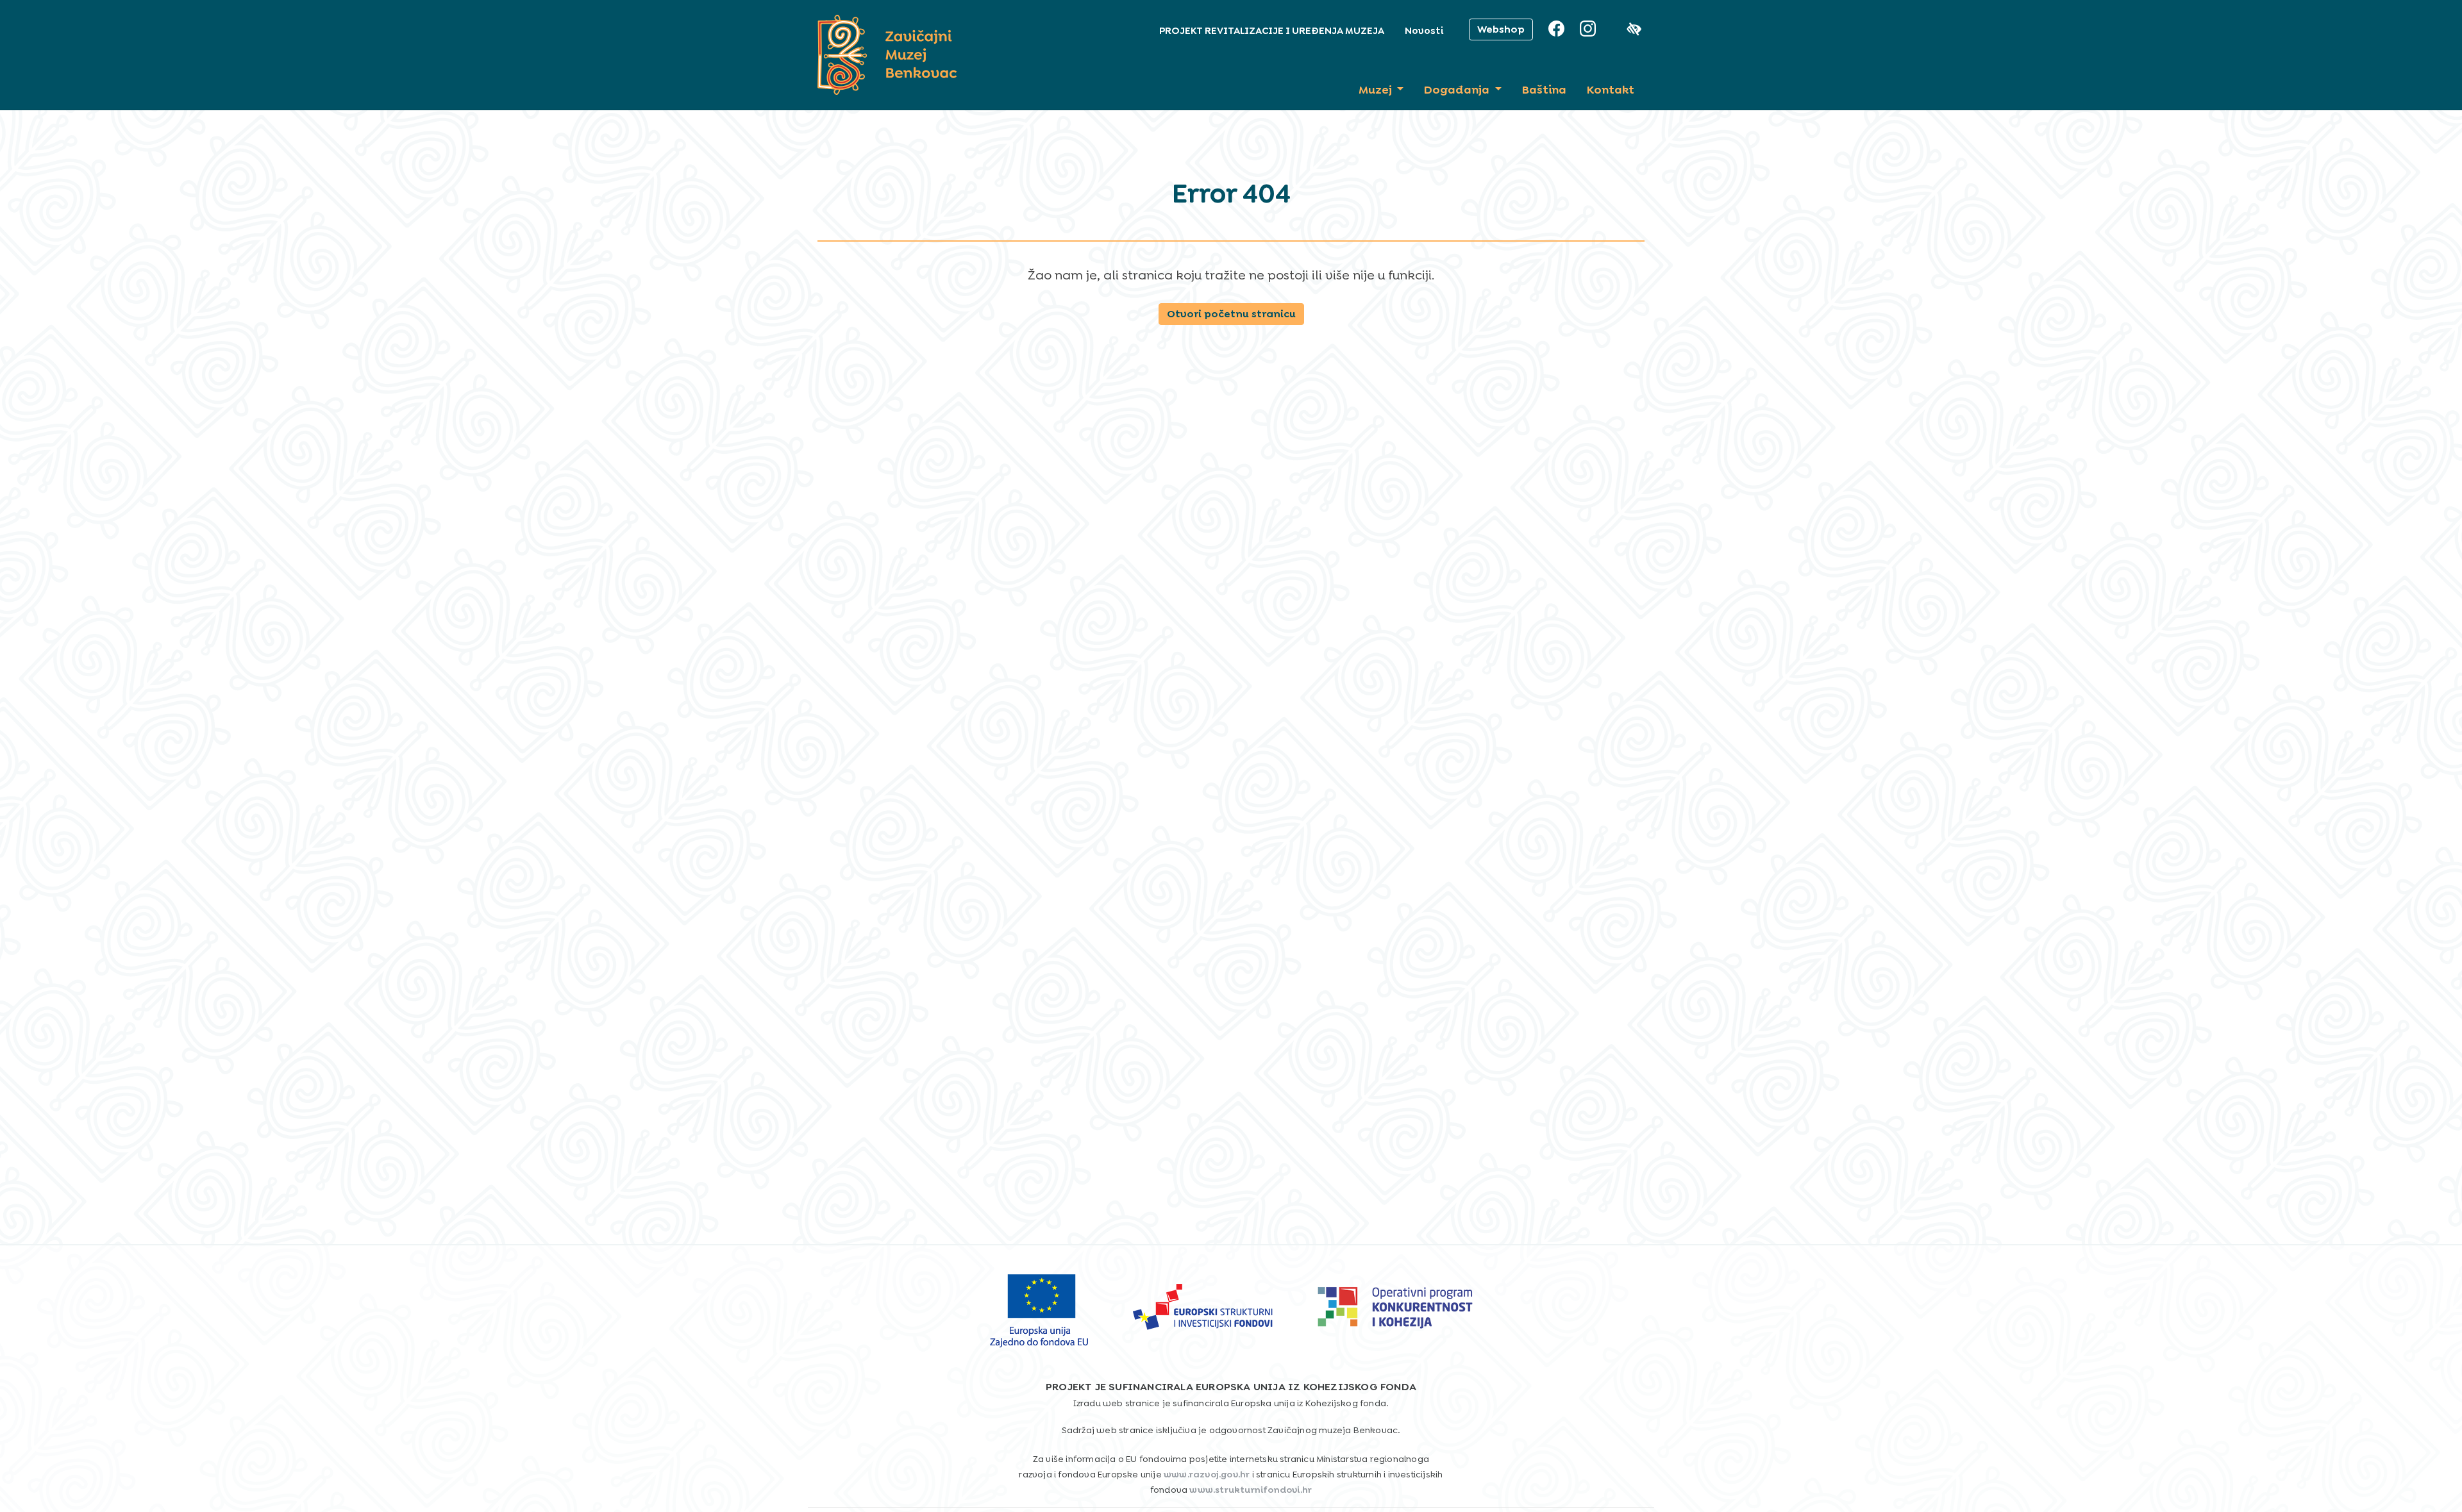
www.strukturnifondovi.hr (1251, 1490)
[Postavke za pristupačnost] (1636, 29)
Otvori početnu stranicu (1231, 314)
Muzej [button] (1377, 90)
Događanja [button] (1458, 90)
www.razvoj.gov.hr (1207, 1474)
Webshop (1501, 29)
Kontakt (1611, 90)
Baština (1544, 90)
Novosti (1424, 31)
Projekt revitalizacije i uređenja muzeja (1272, 31)
